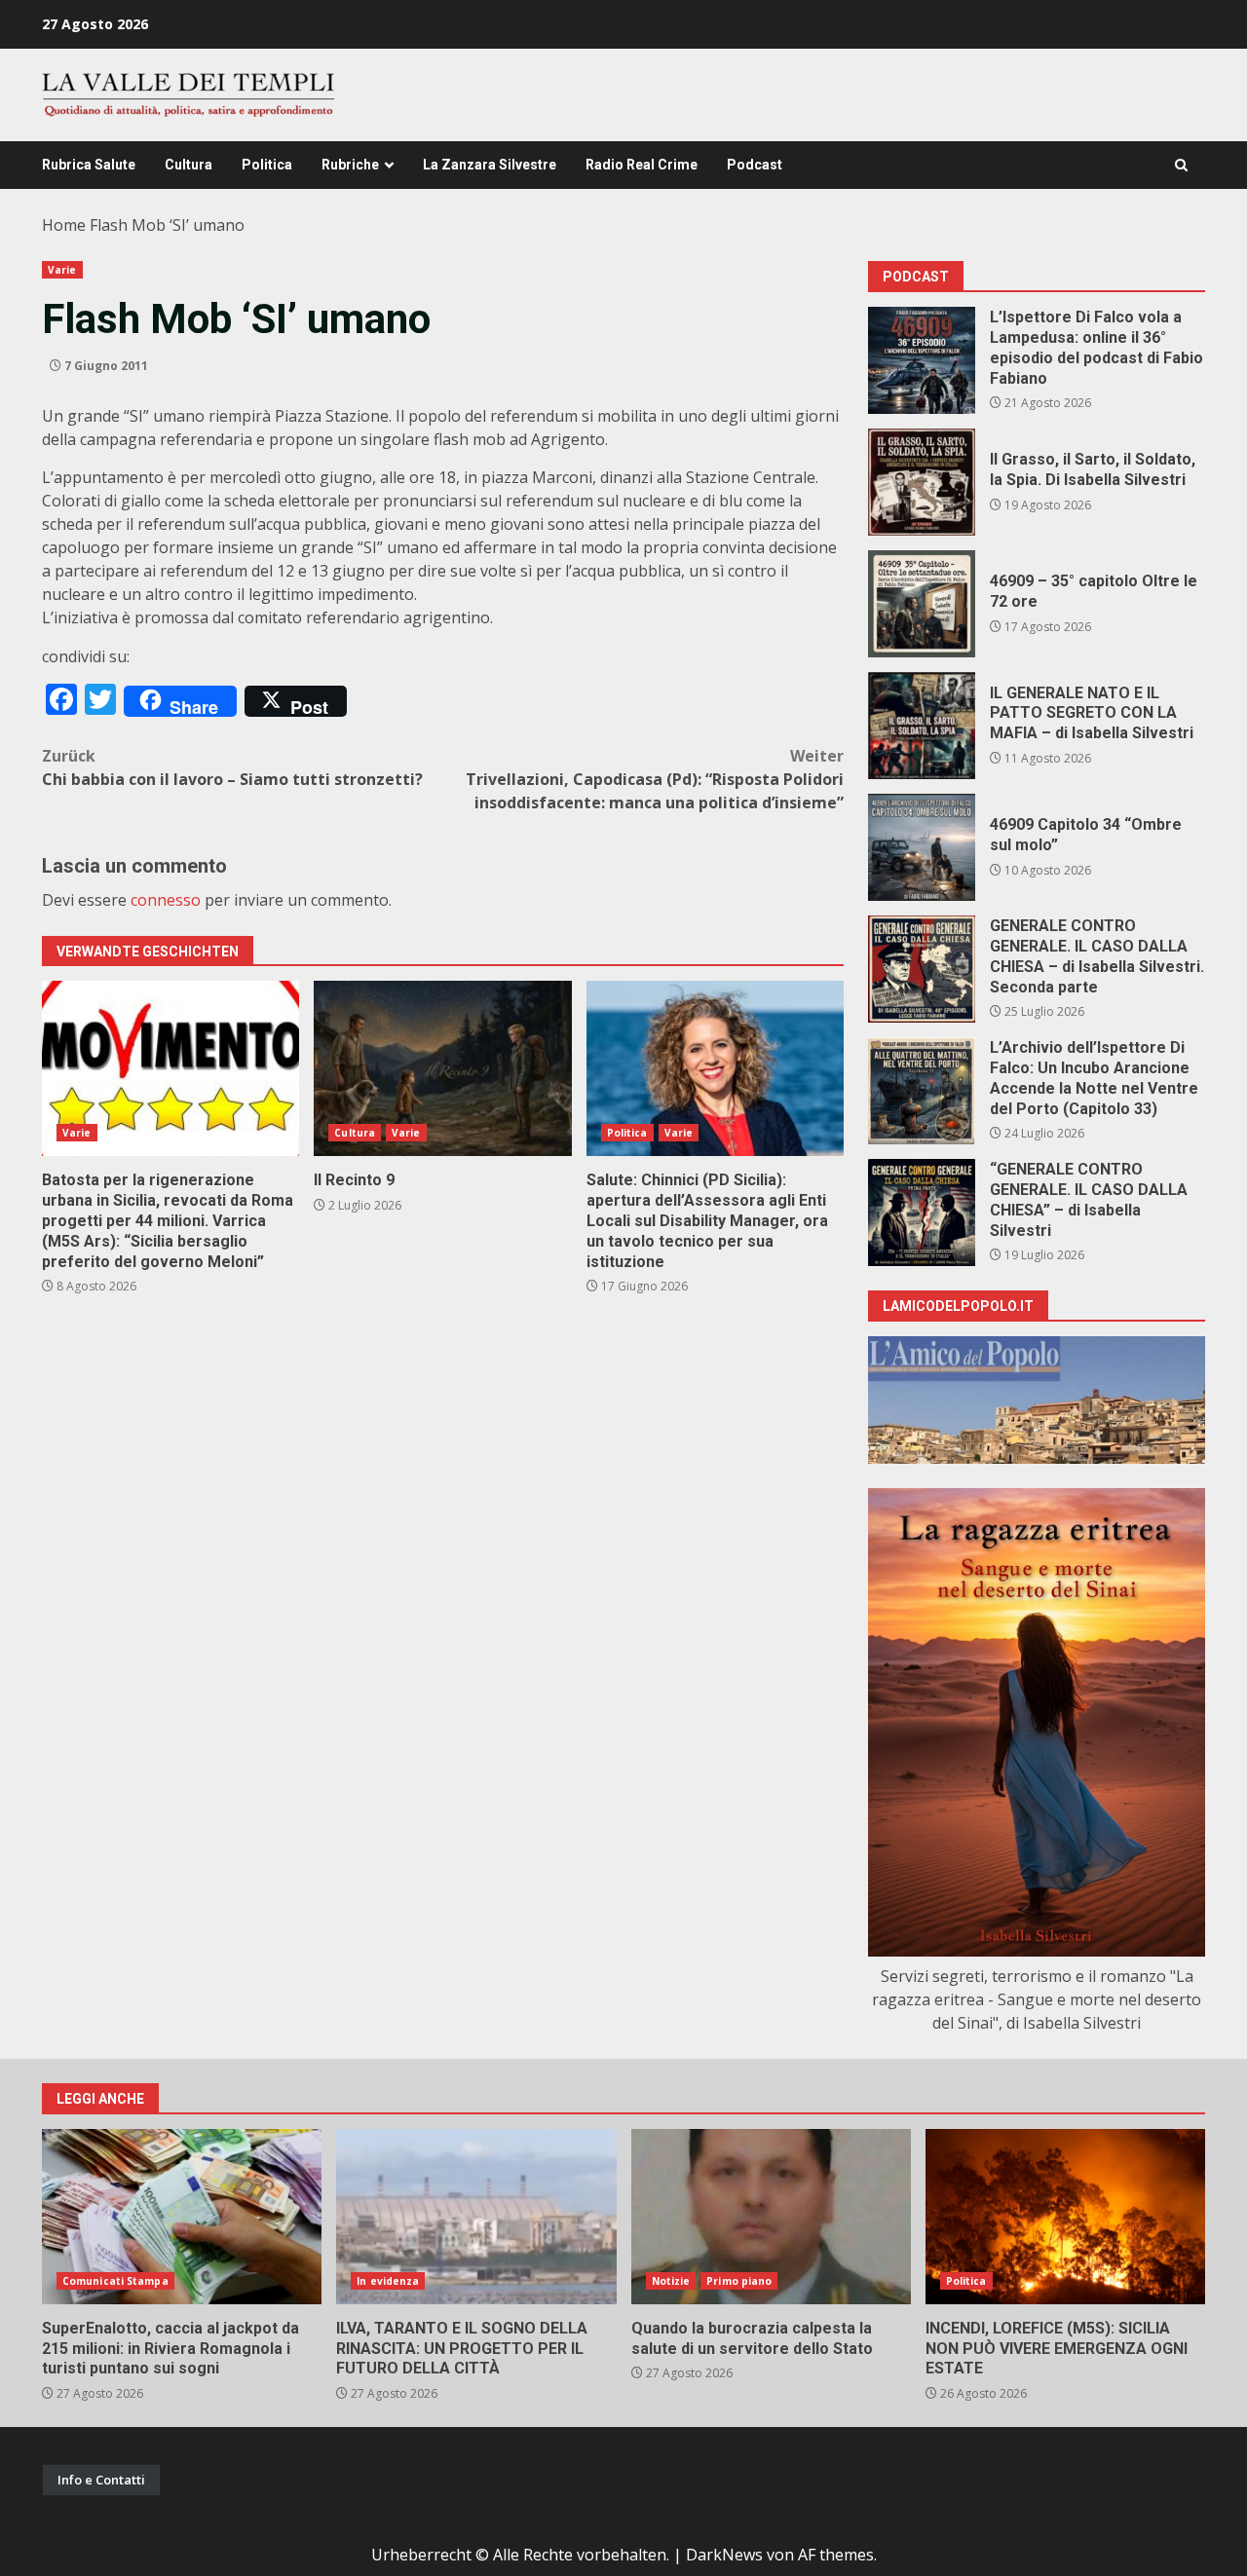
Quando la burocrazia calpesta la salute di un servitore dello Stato (771, 2217)
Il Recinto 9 (442, 1068)
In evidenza (388, 2281)
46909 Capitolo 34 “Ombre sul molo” (922, 847)
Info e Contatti (101, 2480)
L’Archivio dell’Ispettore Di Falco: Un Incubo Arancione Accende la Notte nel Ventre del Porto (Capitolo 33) (922, 1091)
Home (64, 225)
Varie (62, 270)
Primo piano (739, 2281)
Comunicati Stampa (115, 2281)
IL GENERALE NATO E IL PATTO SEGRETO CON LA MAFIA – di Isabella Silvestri (922, 726)
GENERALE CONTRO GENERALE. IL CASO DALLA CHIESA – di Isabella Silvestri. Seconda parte (922, 969)
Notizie (671, 2281)
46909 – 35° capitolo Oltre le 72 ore (922, 604)
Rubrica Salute (89, 165)
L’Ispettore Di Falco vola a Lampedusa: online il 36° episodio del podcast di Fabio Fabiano (922, 360)
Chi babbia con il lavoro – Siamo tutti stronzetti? (232, 767)
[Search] (1181, 165)
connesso (166, 900)
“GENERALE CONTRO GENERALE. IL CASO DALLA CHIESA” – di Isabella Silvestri (922, 1213)
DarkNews (724, 2555)
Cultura (189, 165)
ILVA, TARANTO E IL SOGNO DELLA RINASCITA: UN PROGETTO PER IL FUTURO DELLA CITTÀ (476, 2217)
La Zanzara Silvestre (490, 165)
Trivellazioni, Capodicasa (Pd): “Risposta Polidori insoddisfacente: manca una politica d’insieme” (655, 779)
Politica (267, 165)
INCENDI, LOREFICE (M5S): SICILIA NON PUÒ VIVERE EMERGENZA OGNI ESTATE (1065, 2217)
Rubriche (350, 165)
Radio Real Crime (642, 165)
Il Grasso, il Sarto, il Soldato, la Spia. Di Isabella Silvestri (922, 482)
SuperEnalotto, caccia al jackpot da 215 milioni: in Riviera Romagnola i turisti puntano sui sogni (182, 2217)
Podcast (755, 165)
